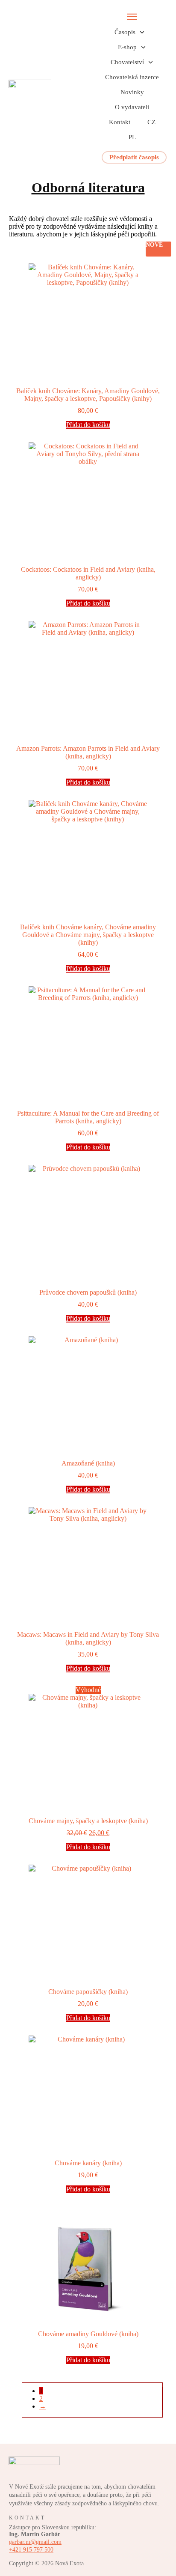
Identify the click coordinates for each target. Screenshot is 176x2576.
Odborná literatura (88, 188)
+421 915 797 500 (31, 2550)
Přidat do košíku (88, 425)
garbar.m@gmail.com (35, 2542)
